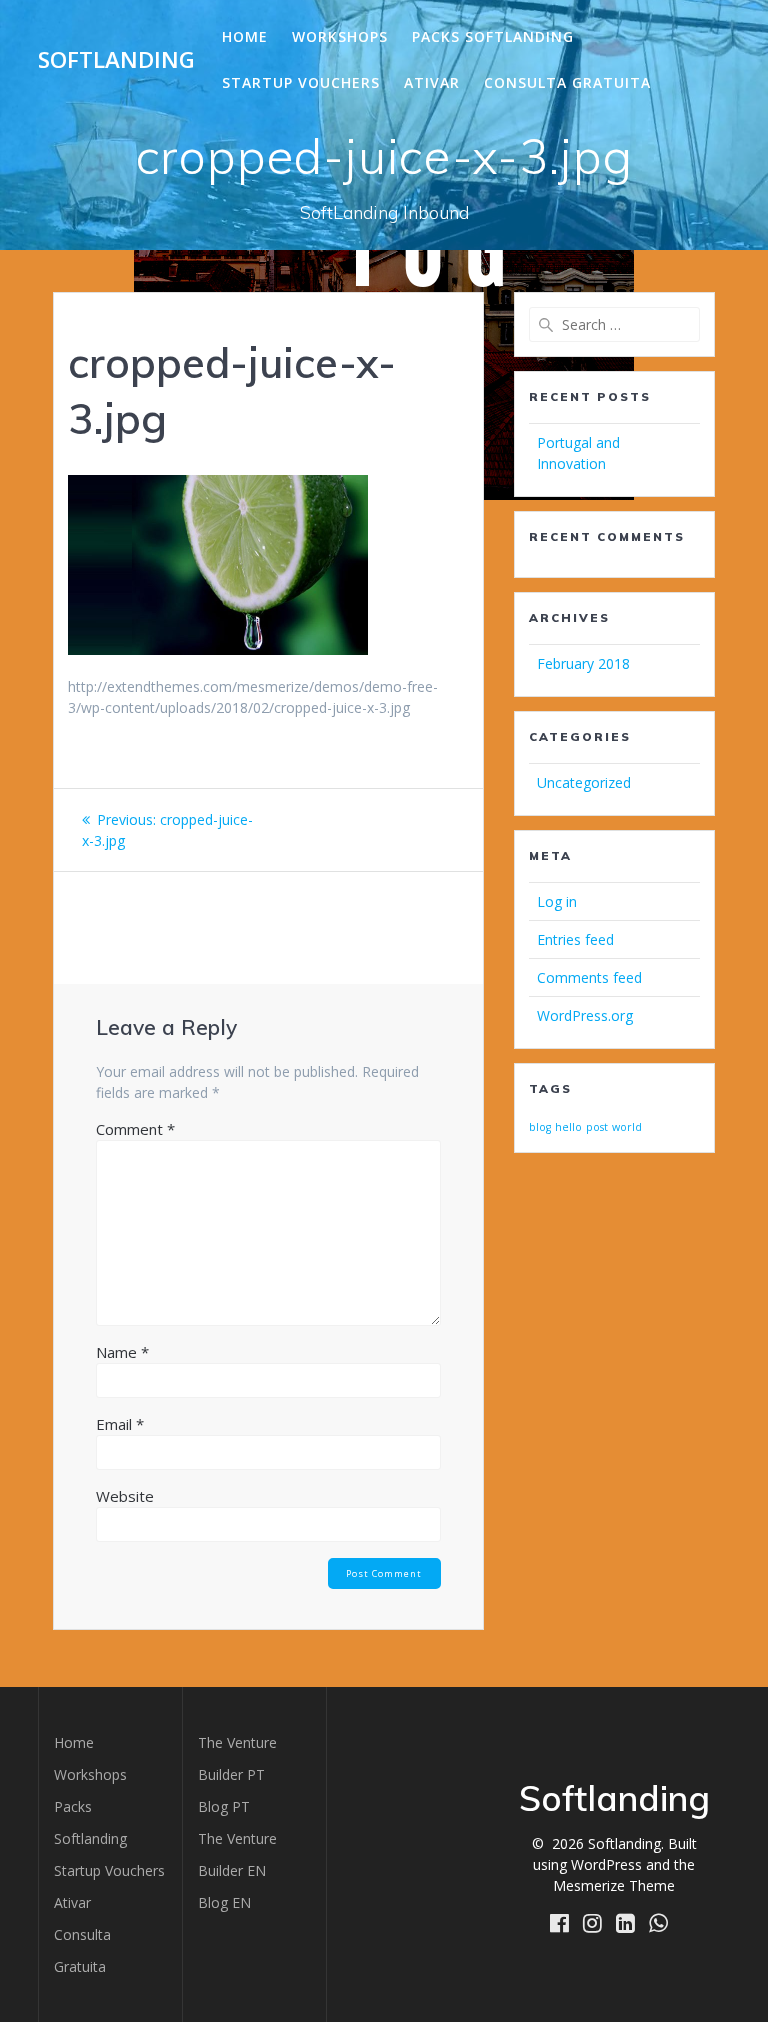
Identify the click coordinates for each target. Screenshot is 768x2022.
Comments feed (589, 977)
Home (245, 36)
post (597, 1127)
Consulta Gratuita (567, 82)
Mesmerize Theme (614, 1885)
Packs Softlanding (493, 36)
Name (122, 1352)
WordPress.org (585, 1015)
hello (568, 1127)
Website (125, 1496)
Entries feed (575, 939)
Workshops (340, 36)
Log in (557, 901)
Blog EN (224, 1902)
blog (540, 1127)
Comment (135, 1129)
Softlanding (116, 60)
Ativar (432, 82)
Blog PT (224, 1806)
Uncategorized (584, 782)
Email (120, 1424)
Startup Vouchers (301, 82)
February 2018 (583, 663)
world (627, 1127)
